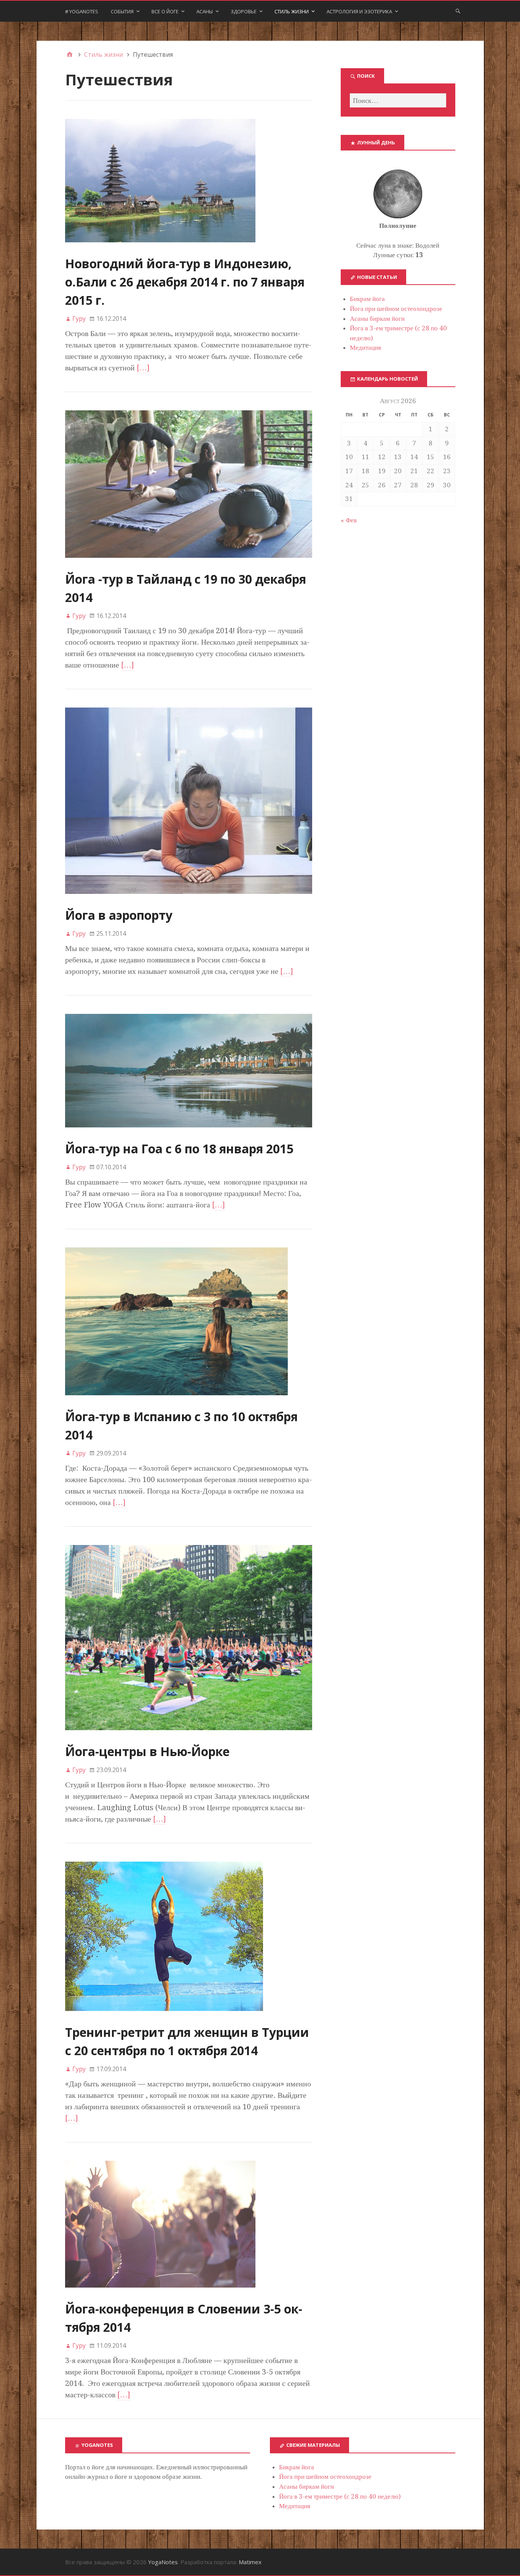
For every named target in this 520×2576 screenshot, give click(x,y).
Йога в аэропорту (119, 915)
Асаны (205, 11)
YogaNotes (163, 2562)
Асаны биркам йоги (377, 319)
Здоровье (244, 11)
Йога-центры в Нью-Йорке (147, 1751)
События (122, 11)
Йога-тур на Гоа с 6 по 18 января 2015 (179, 1149)
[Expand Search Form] (458, 11)
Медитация (365, 347)
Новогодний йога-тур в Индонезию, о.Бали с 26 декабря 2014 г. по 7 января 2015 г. (185, 282)
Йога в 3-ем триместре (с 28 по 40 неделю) (340, 2496)
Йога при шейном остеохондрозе (396, 309)
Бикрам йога (367, 299)
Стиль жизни (292, 11)
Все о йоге (165, 11)
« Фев (349, 520)
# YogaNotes (82, 11)
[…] (143, 368)
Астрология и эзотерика (359, 11)
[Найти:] (398, 100)
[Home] (70, 54)
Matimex (250, 2562)
